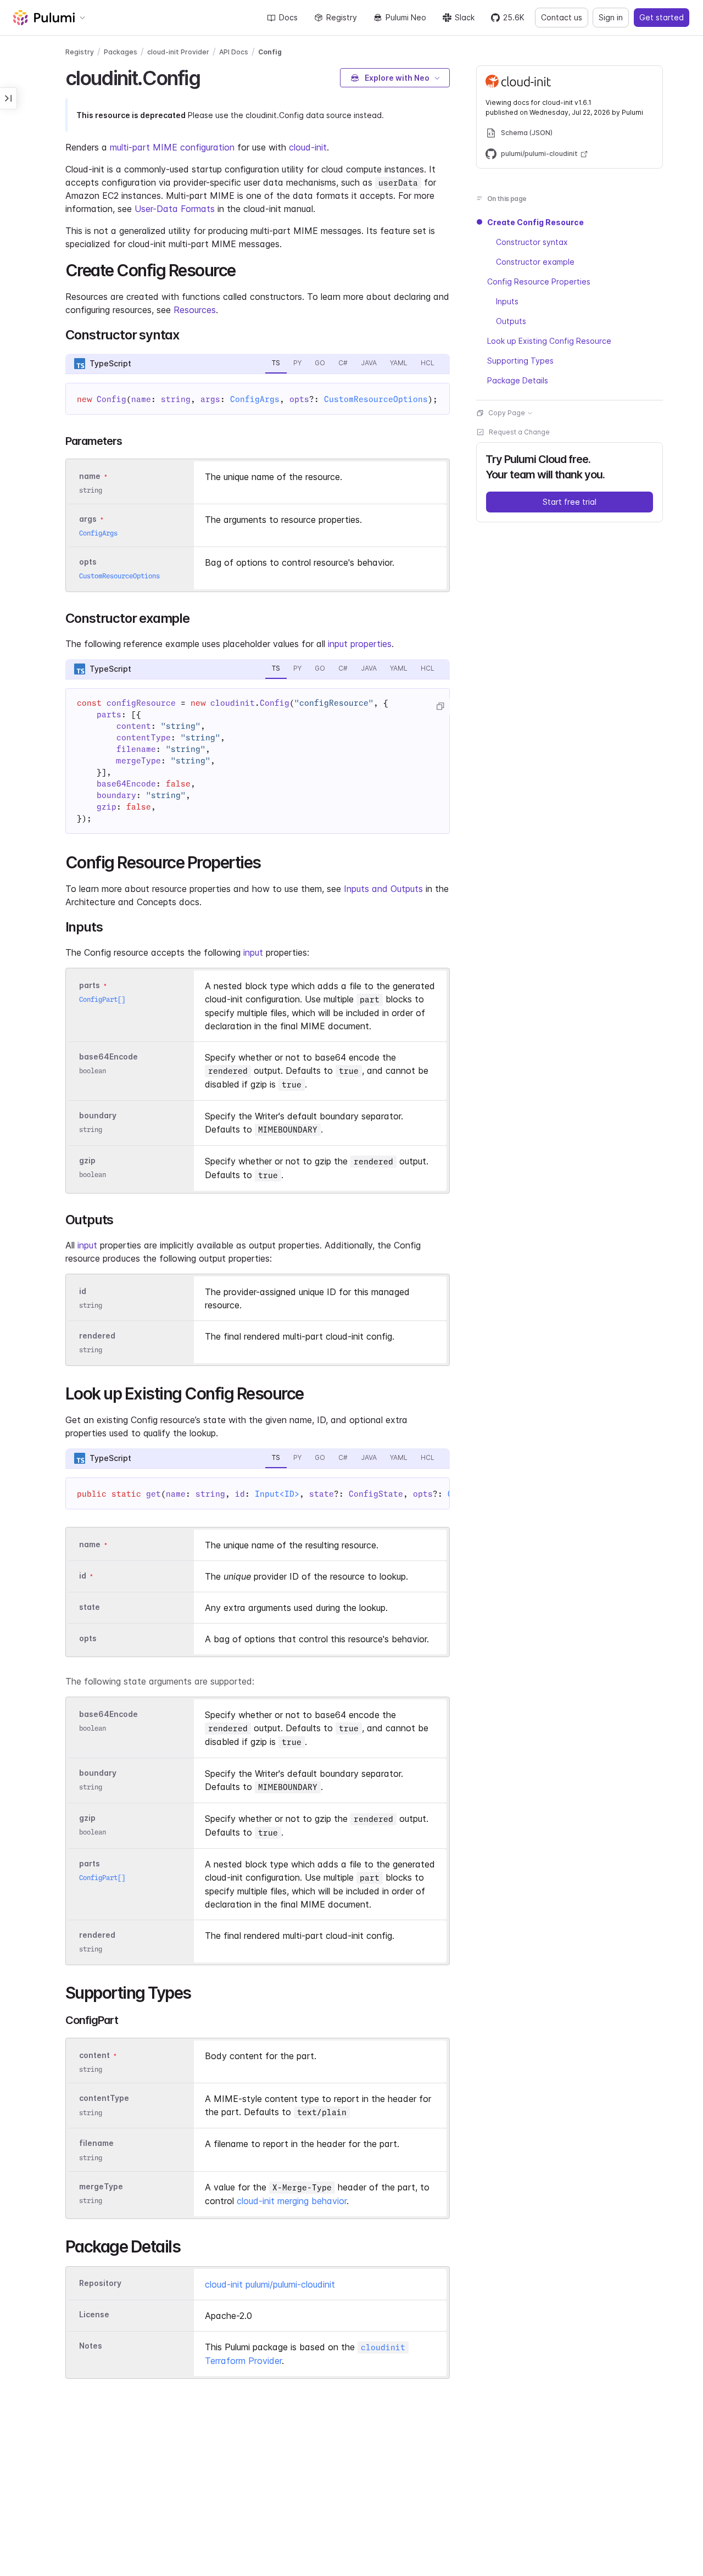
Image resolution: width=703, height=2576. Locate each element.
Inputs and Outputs (383, 889)
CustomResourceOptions (376, 399)
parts (90, 985)
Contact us (562, 17)
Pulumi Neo (406, 17)
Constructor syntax (532, 242)
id (83, 1291)
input (253, 952)
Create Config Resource (535, 222)
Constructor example (535, 262)
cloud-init (308, 147)
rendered (97, 1336)
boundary (98, 1115)
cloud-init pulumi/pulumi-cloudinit (270, 2284)
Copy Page (507, 413)
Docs (288, 17)
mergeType (101, 2186)
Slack (465, 17)
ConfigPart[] (102, 999)
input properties (360, 644)
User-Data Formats (175, 209)
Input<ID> (277, 1494)
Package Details (518, 380)
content (94, 2056)
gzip (87, 1160)
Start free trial (570, 502)
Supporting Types (520, 361)
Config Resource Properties (539, 281)
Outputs (511, 321)
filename (96, 2143)
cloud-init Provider (178, 52)
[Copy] (440, 706)
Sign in (611, 17)
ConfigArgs (255, 399)
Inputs (507, 301)
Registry (342, 17)
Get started (662, 17)
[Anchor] (210, 76)
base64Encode (108, 1056)
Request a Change (519, 432)
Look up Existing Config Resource (549, 341)
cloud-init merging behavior (292, 2201)
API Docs (234, 52)
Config (270, 52)
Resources (195, 310)
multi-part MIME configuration (172, 147)
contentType (104, 2098)
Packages (121, 52)
